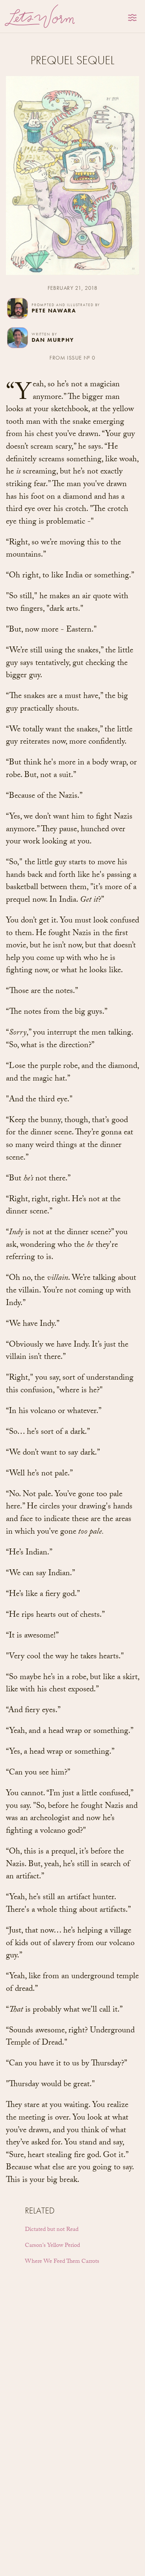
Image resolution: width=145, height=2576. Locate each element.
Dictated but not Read (52, 2230)
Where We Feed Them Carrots (62, 2262)
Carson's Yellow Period (52, 2246)
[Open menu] (133, 18)
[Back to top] (133, 2566)
